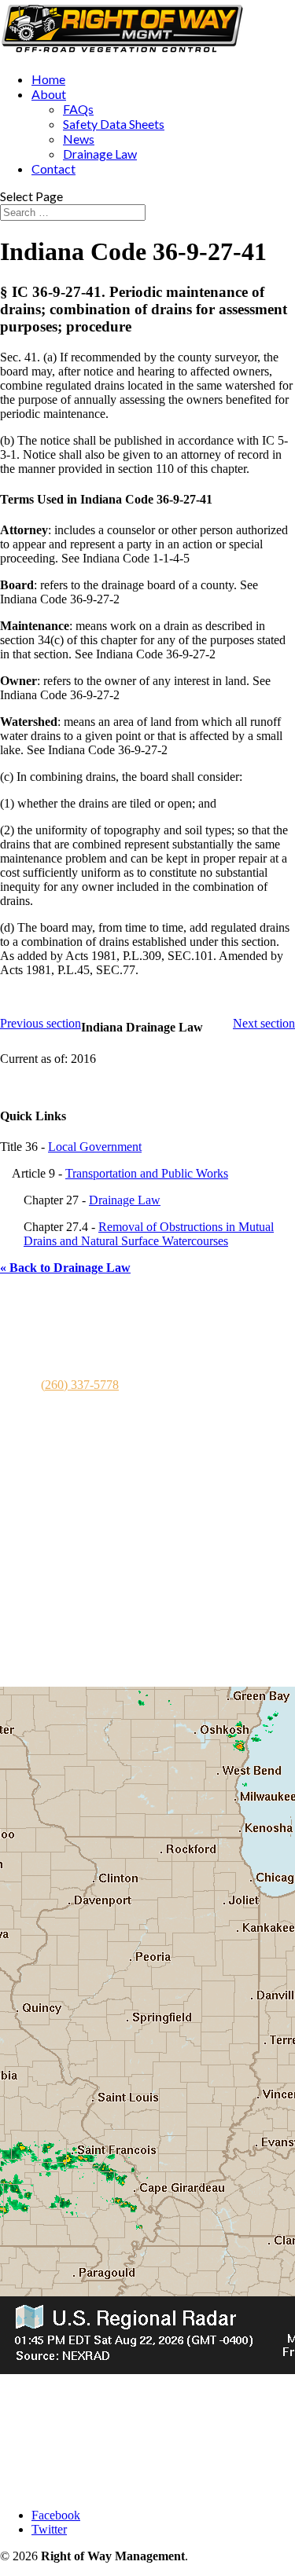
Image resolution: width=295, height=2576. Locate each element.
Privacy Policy (68, 2446)
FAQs (78, 109)
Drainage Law (100, 154)
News (79, 139)
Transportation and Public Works (147, 1173)
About (49, 94)
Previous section (41, 1023)
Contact (53, 169)
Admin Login (65, 2488)
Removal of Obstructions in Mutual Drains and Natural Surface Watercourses (149, 1234)
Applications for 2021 (86, 1632)
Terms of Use (65, 2432)
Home (48, 79)
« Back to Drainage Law (65, 1268)
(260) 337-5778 (80, 1385)
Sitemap (52, 2474)
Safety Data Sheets (114, 124)
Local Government (95, 1147)
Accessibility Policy (81, 2460)
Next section (264, 1023)
